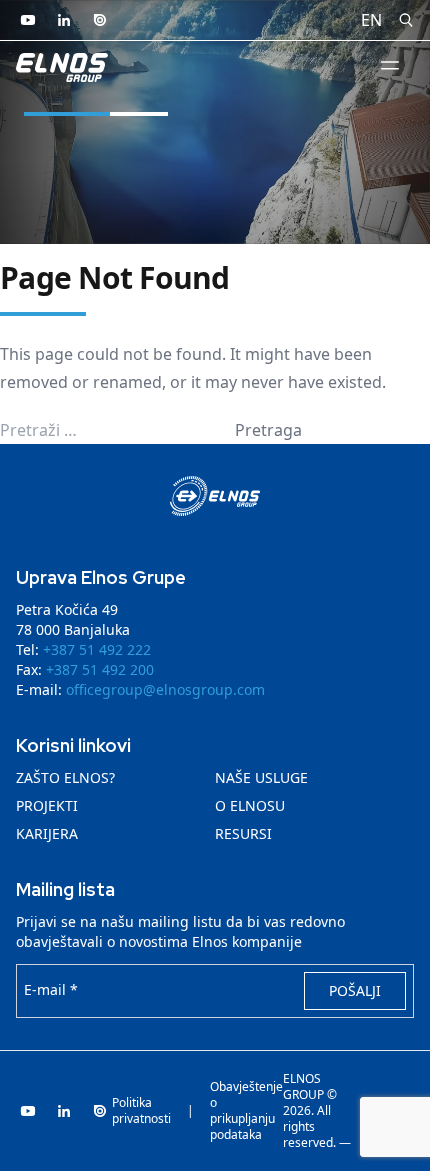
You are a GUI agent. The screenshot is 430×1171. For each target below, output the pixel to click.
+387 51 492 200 (100, 669)
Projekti (47, 805)
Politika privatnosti (141, 1111)
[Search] (406, 20)
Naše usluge (261, 777)
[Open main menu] (390, 65)
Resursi (243, 833)
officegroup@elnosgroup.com (165, 689)
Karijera (47, 833)
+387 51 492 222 (97, 649)
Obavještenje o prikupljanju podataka (246, 1111)
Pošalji (355, 990)
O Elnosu (250, 805)
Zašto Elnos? (65, 777)
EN (371, 20)
